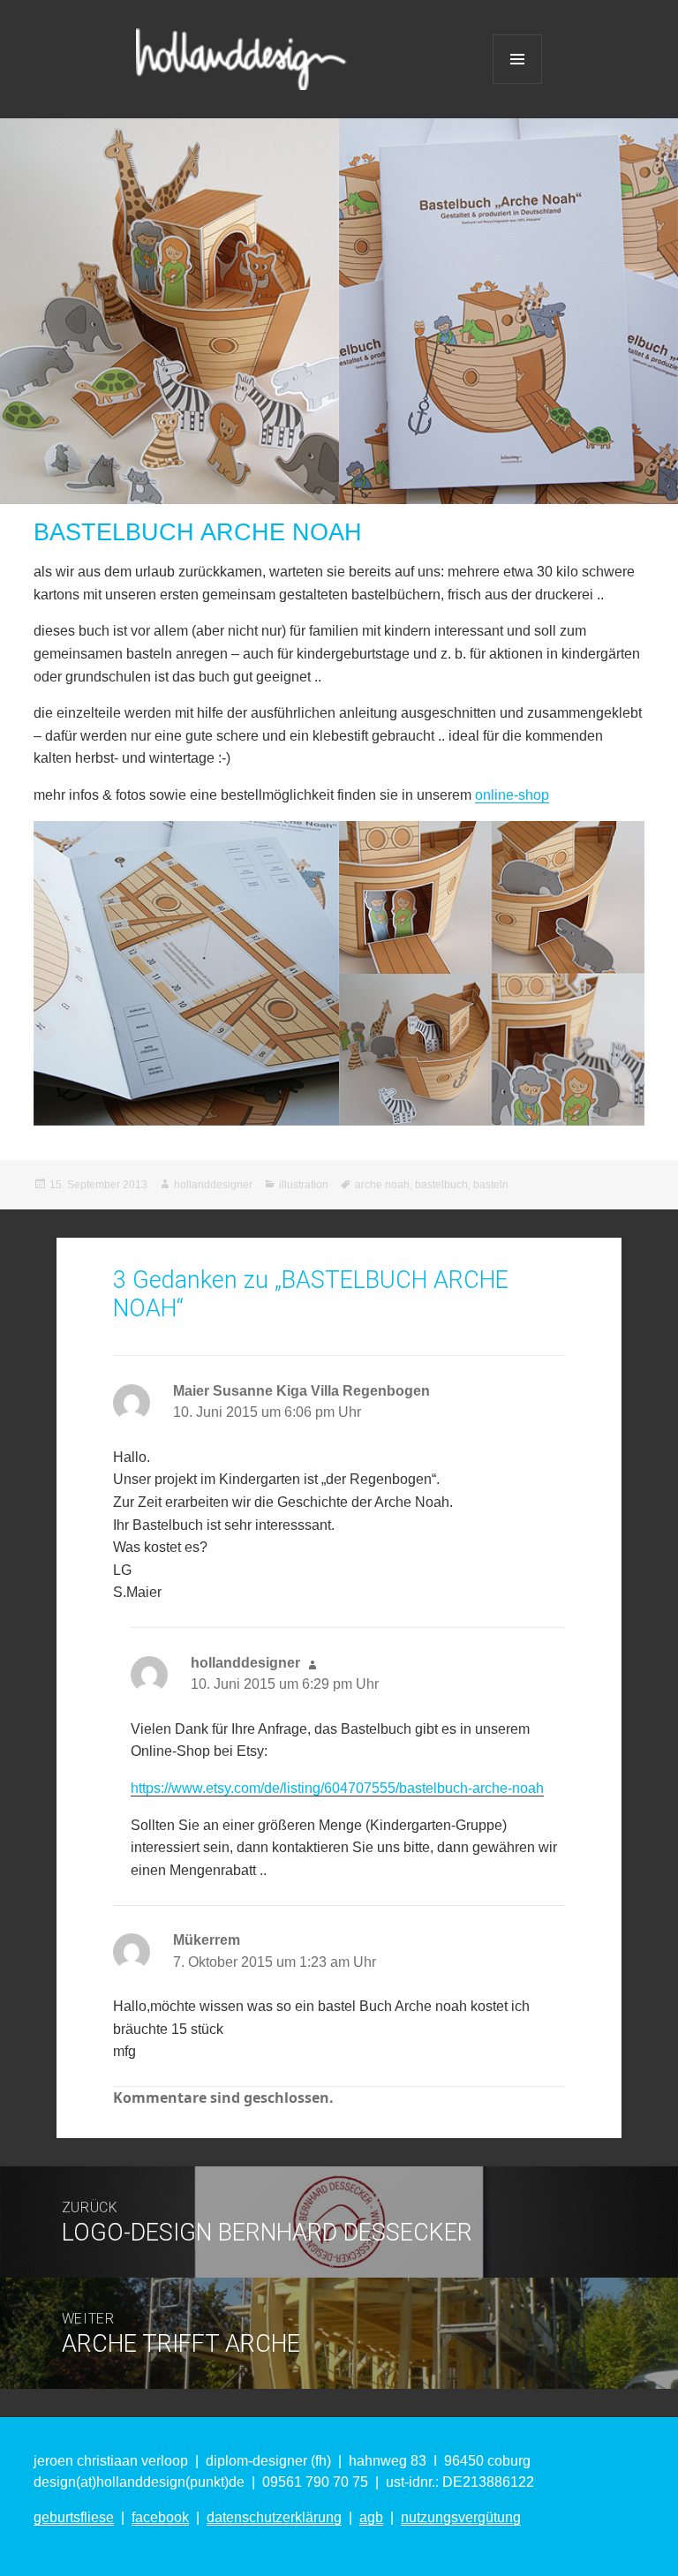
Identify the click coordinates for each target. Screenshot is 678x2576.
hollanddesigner (213, 1185)
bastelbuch (441, 1185)
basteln (491, 1185)
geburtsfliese (74, 2517)
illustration (304, 1185)
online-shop (512, 795)
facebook (160, 2517)
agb (371, 2517)
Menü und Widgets (517, 59)
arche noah (382, 1185)
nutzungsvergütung (461, 2517)
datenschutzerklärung (274, 2517)
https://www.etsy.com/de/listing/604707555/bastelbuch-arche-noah (337, 1788)
